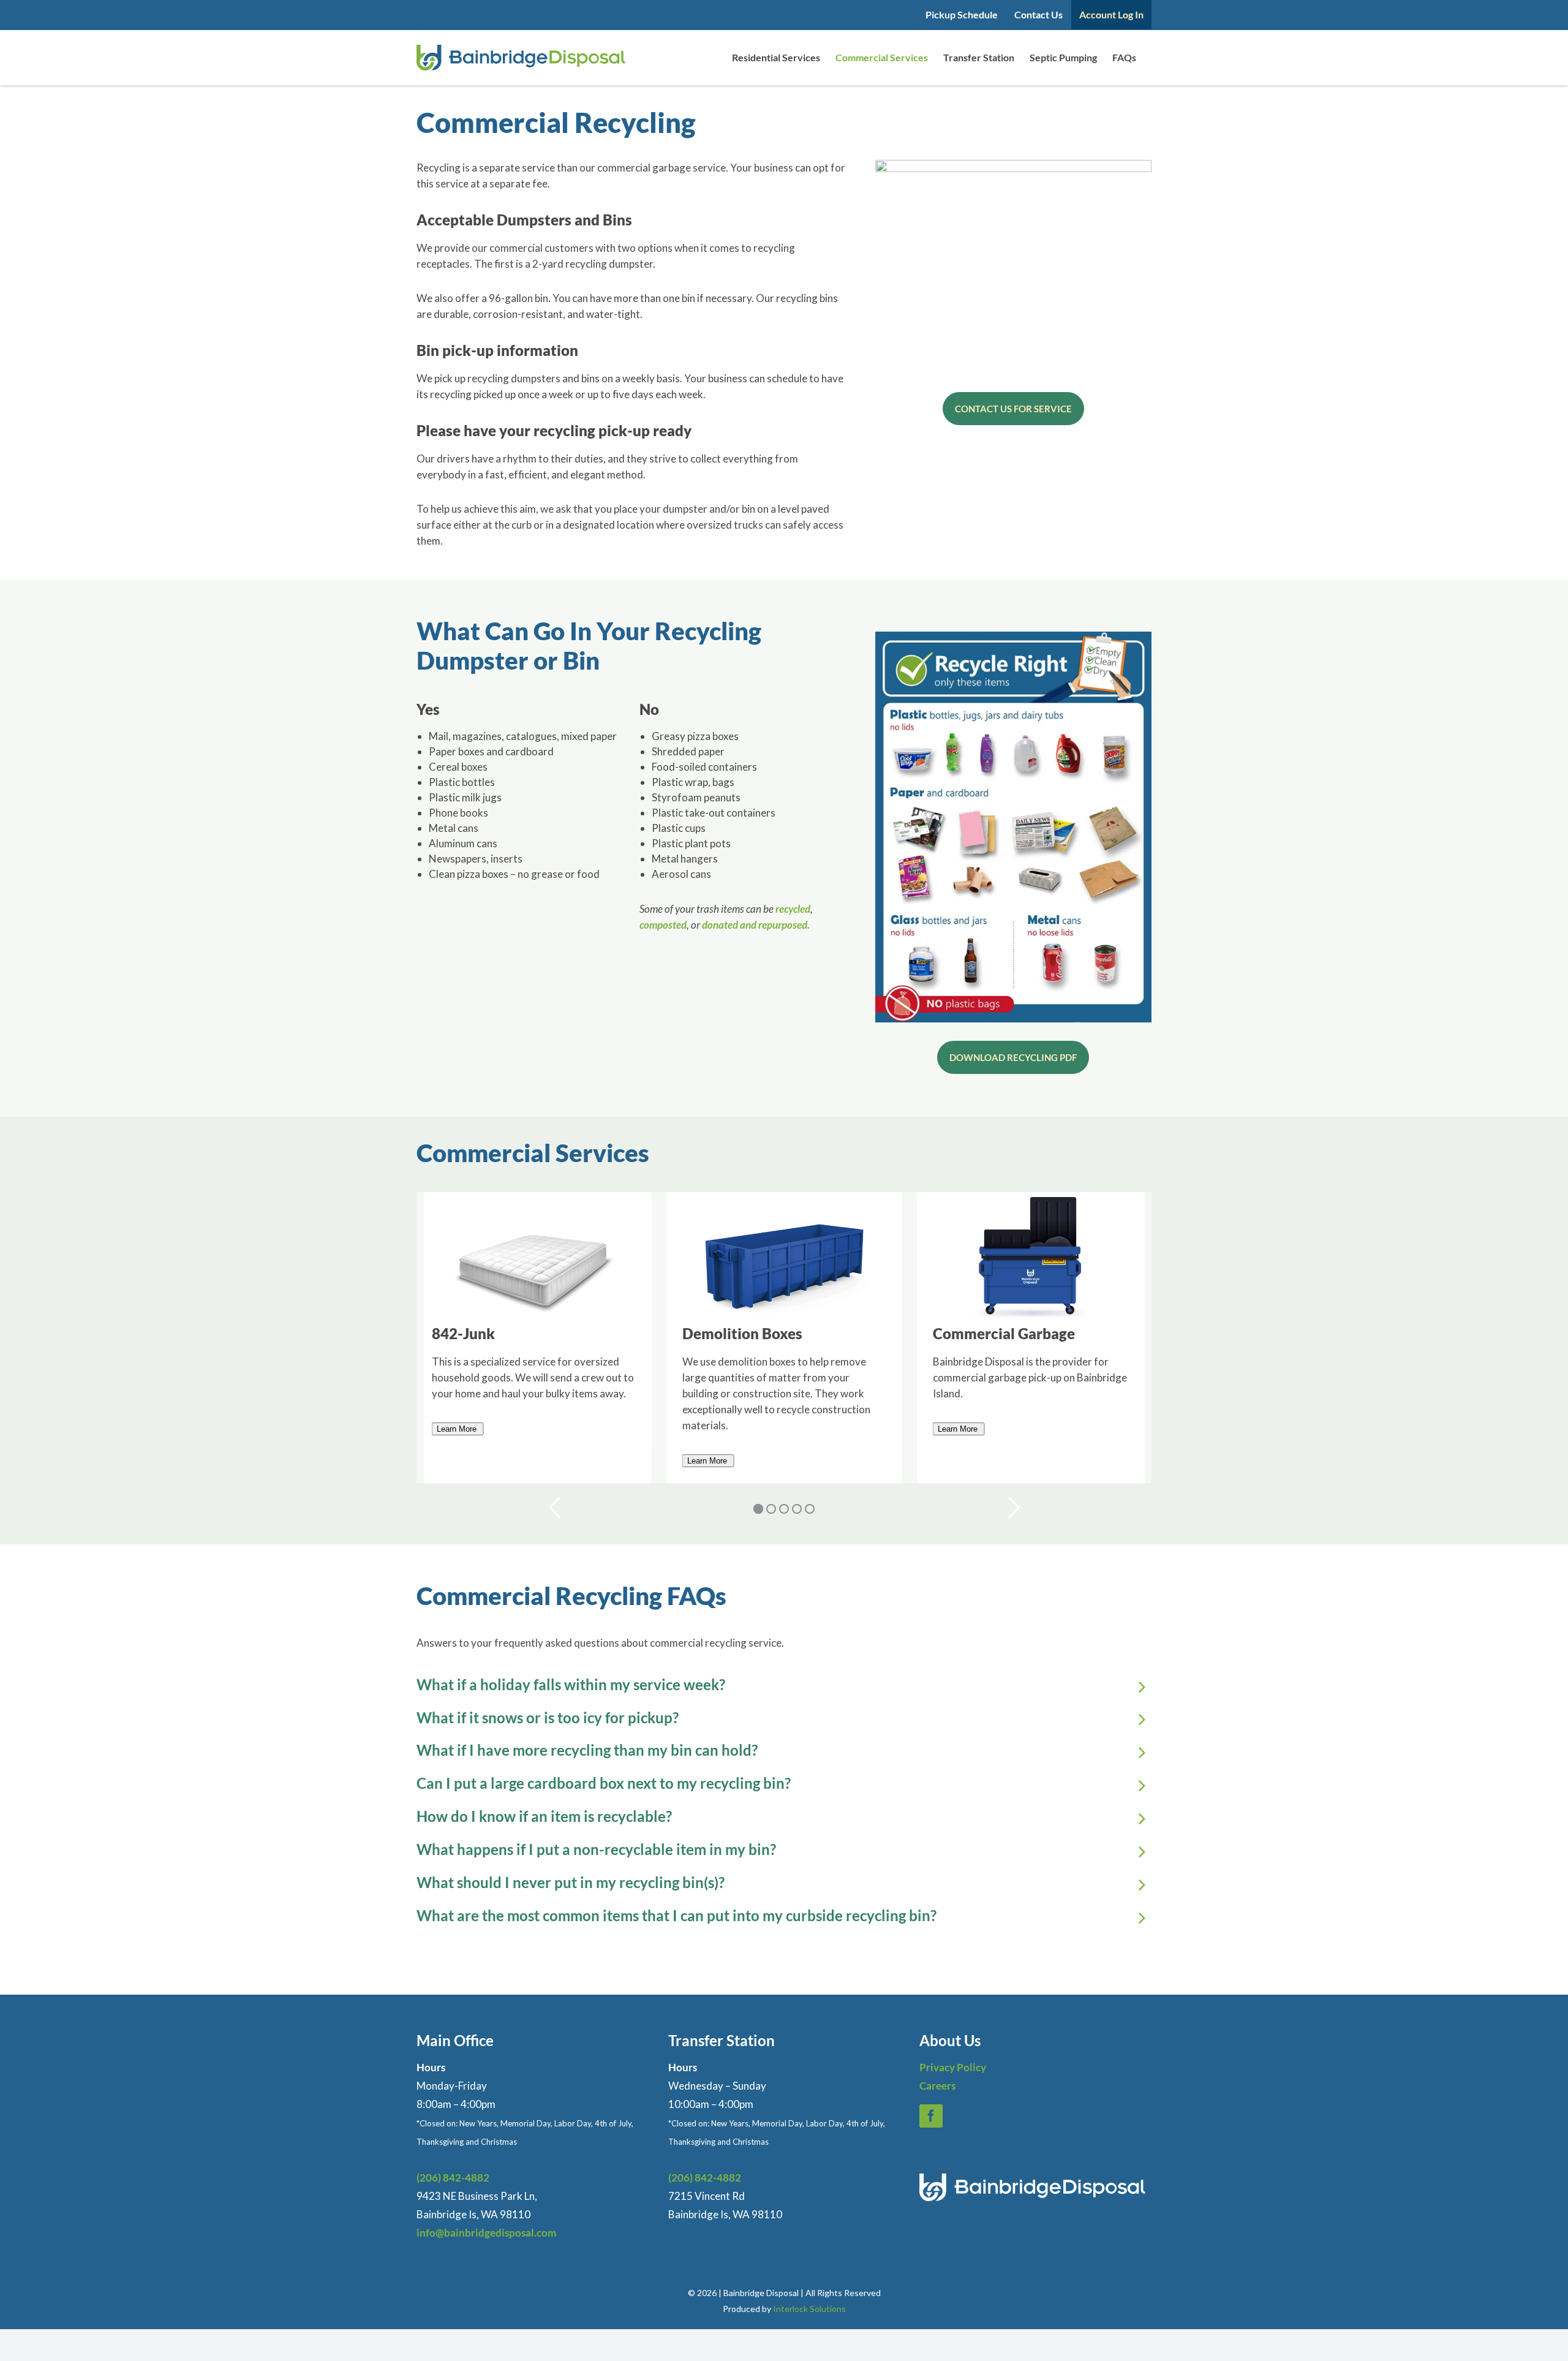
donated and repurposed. (756, 925)
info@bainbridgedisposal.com (486, 2233)
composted (663, 925)
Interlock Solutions (809, 2309)
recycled (793, 909)
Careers (937, 2086)
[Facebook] (931, 2116)
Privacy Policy (953, 2067)
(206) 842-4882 (453, 2178)
